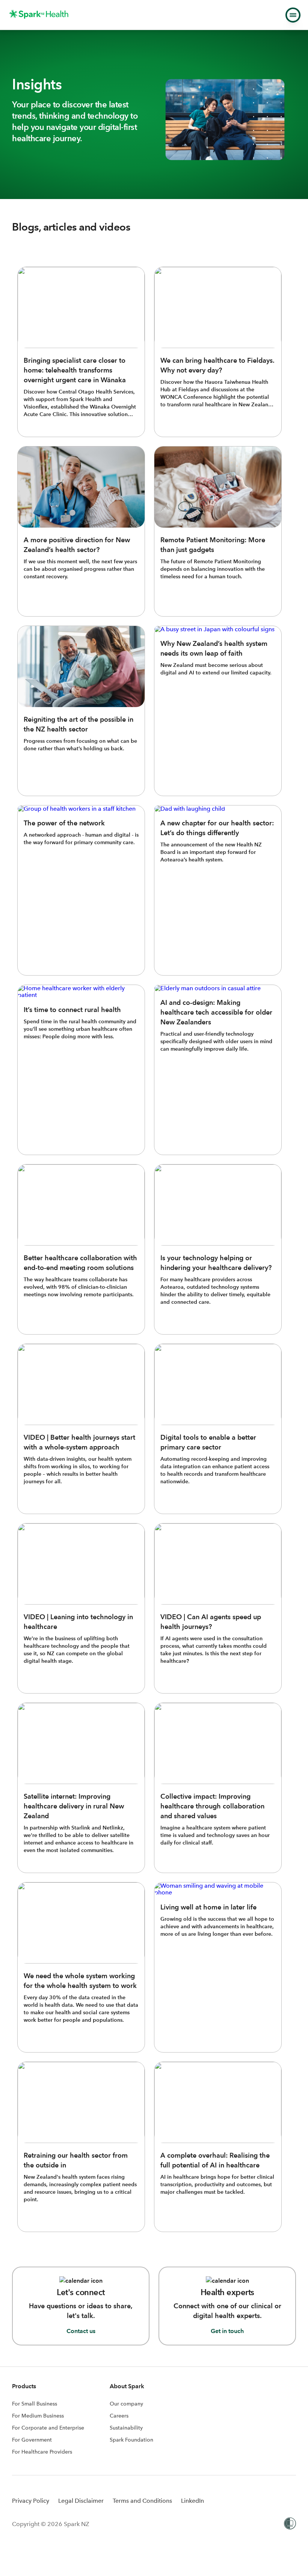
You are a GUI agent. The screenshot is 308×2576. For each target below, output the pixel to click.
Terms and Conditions (142, 2501)
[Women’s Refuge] (290, 2524)
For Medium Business (38, 2416)
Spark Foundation (131, 2440)
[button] (293, 15)
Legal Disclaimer (81, 2501)
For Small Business (35, 2404)
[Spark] (39, 14)
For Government (32, 2440)
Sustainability (126, 2428)
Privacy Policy (31, 2501)
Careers (119, 2416)
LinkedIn (192, 2501)
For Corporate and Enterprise (48, 2428)
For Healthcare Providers (42, 2452)
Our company (126, 2404)
